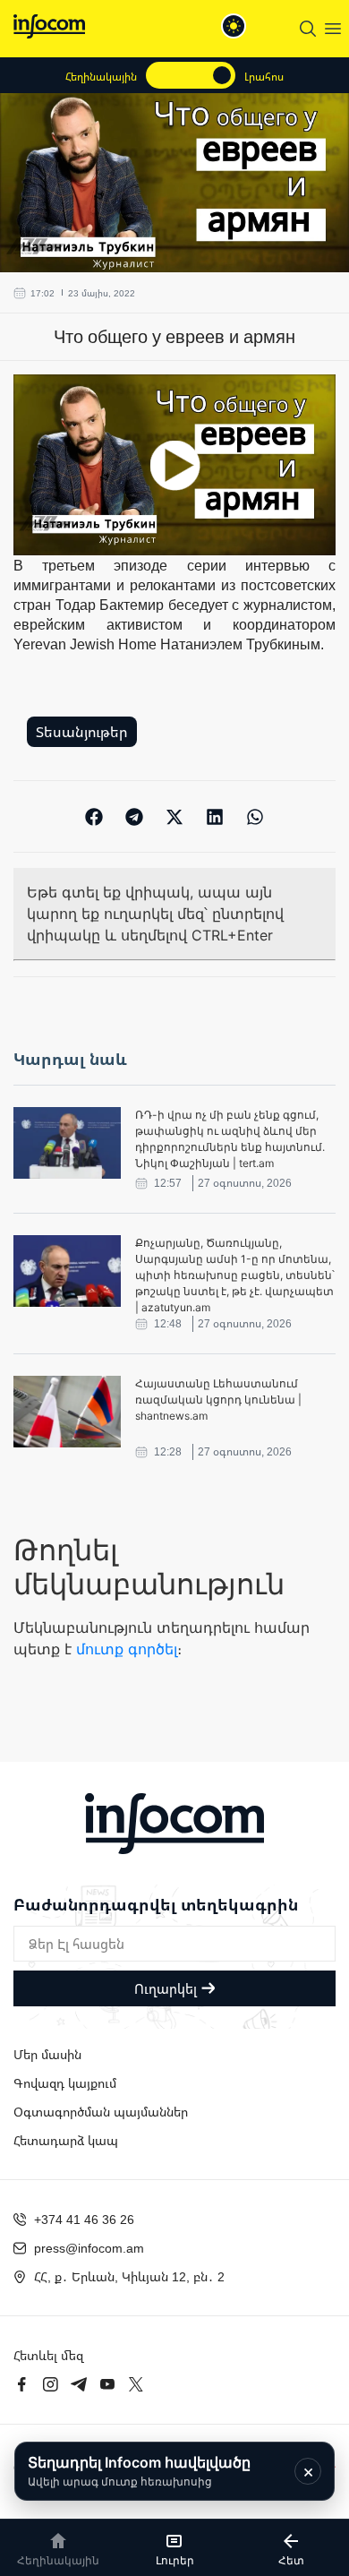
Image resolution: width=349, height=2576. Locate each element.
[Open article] (67, 1143)
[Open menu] (333, 29)
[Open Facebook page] (21, 2384)
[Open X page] (136, 2384)
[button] (94, 816)
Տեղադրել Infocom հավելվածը (139, 2471)
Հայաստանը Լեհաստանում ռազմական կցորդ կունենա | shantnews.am (218, 1400)
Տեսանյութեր (82, 732)
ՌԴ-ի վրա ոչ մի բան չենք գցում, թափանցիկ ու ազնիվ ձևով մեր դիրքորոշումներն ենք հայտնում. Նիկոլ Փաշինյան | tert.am (230, 1139)
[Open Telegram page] (79, 2384)
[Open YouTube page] (107, 2384)
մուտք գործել (127, 1649)
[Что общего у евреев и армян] (174, 465)
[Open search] (308, 29)
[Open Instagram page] (50, 2384)
